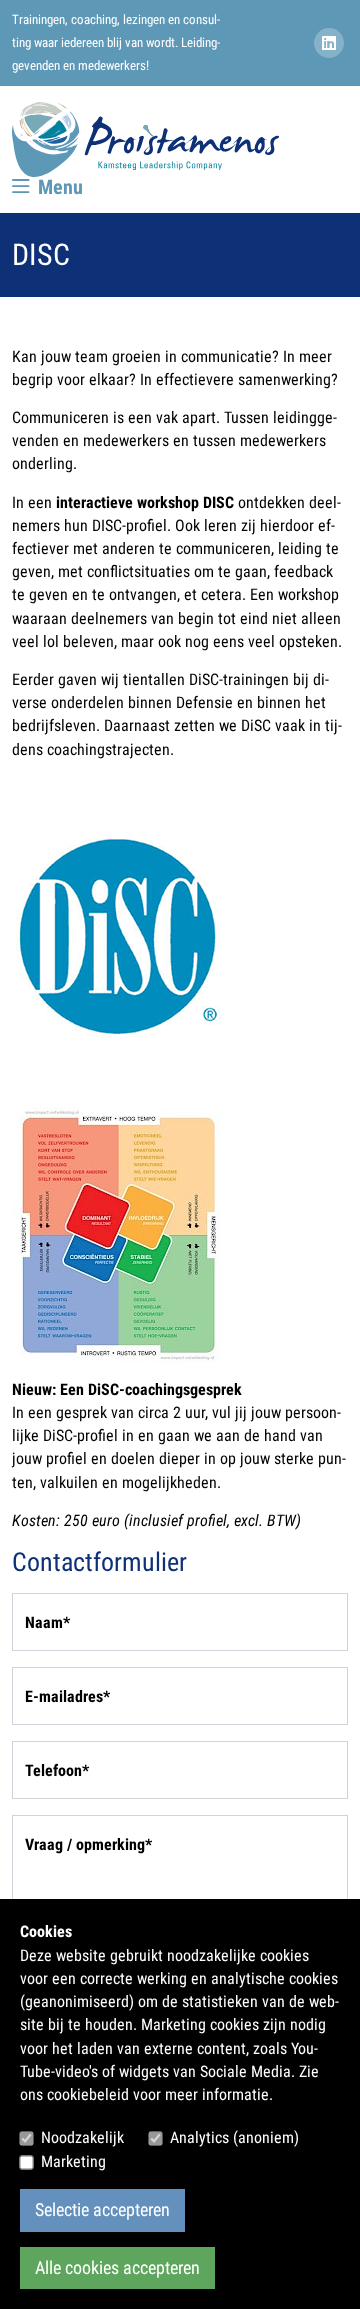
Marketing (73, 2161)
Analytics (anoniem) (234, 2137)
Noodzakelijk (82, 2137)
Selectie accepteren (102, 2210)
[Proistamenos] (145, 139)
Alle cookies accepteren (117, 2268)
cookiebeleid (88, 2094)
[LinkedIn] (331, 43)
